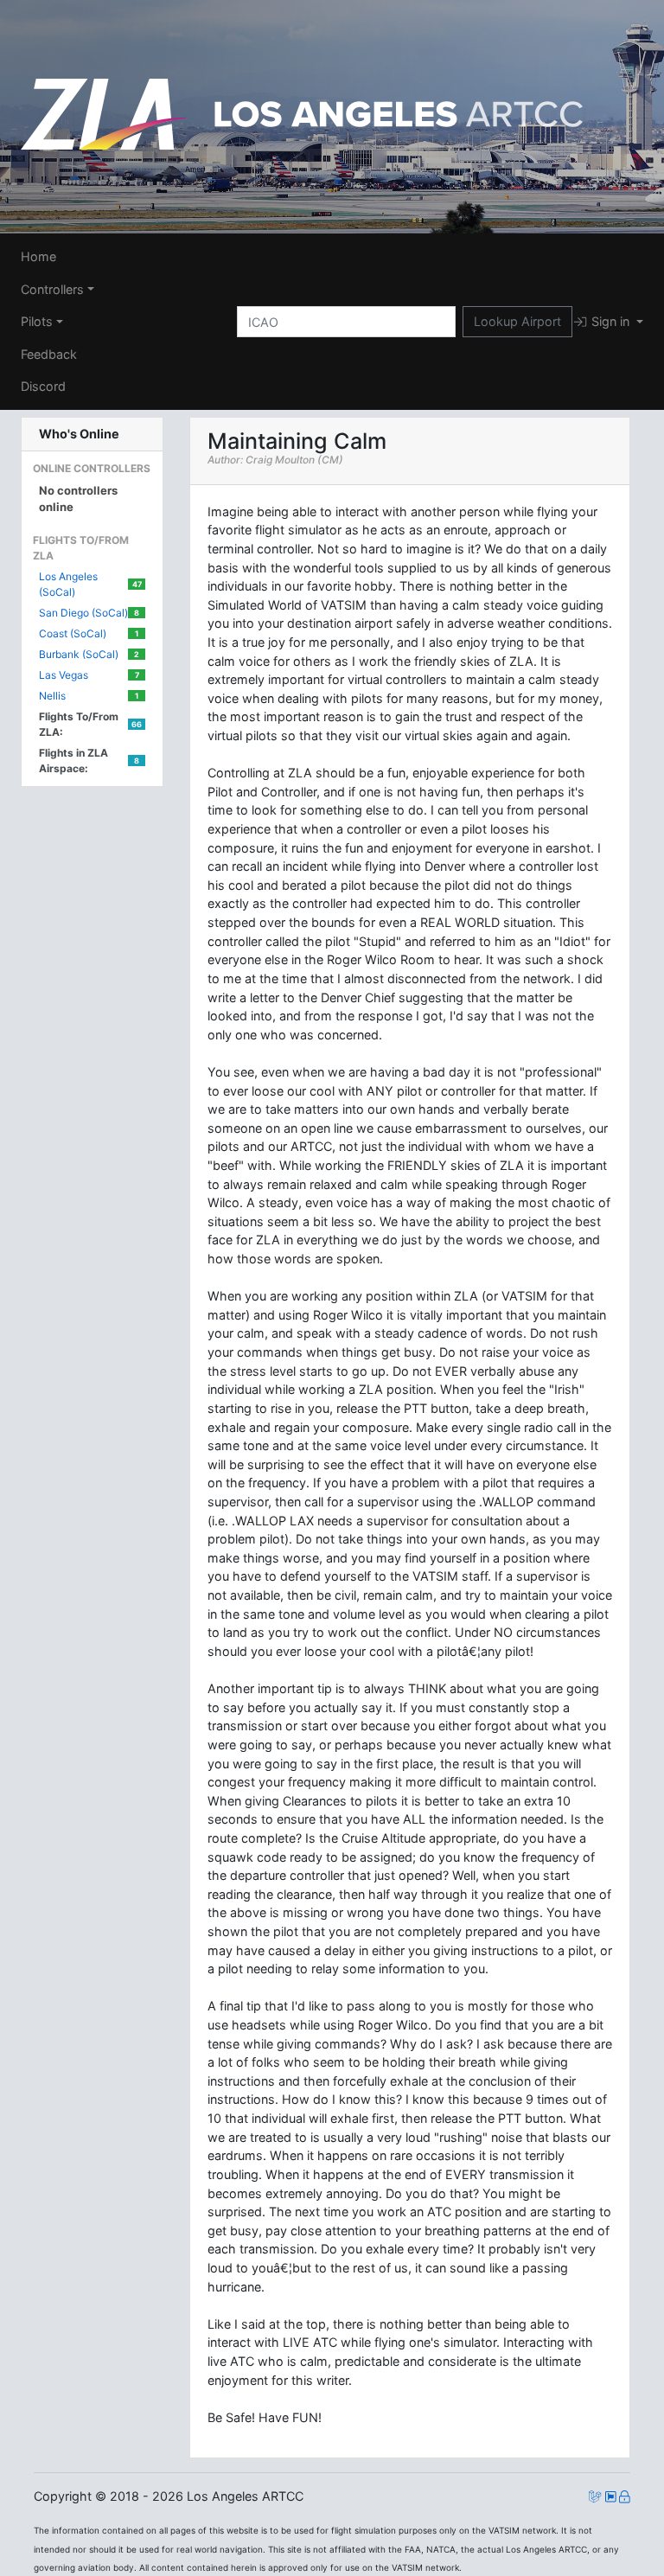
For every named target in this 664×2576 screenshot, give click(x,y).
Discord (43, 386)
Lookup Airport (517, 321)
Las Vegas (89, 675)
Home (38, 256)
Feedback (49, 354)
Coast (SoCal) (89, 633)
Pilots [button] (37, 321)
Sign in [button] (610, 321)
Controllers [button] (52, 289)
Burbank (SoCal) (89, 654)
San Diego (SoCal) (89, 613)
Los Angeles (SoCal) (90, 584)
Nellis (89, 696)
